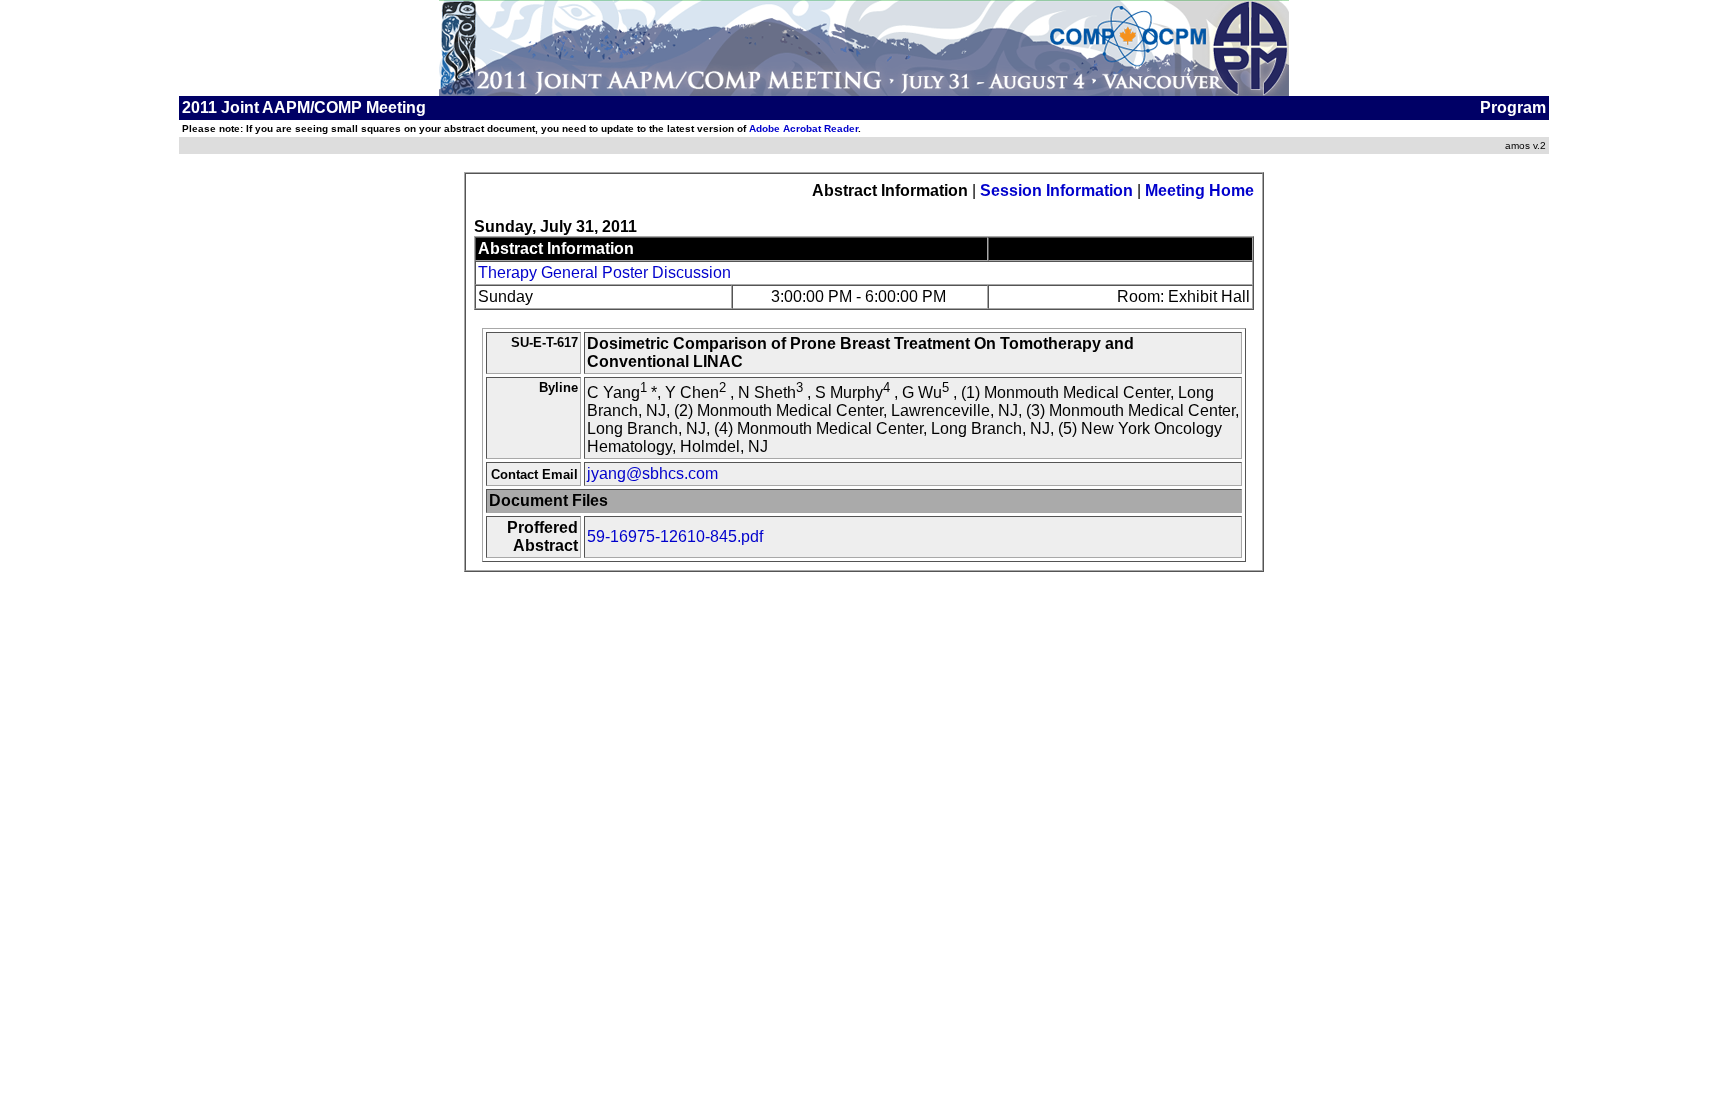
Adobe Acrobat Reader (803, 128)
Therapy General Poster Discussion (604, 272)
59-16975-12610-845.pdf (675, 536)
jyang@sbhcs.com (652, 473)
